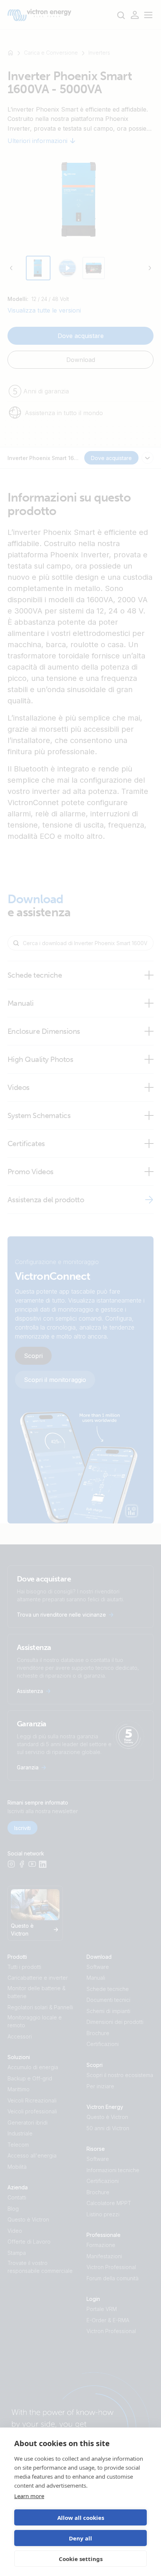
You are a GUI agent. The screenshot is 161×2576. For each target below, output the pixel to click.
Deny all (80, 2538)
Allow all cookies (81, 2518)
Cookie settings (81, 2559)
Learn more (29, 2496)
